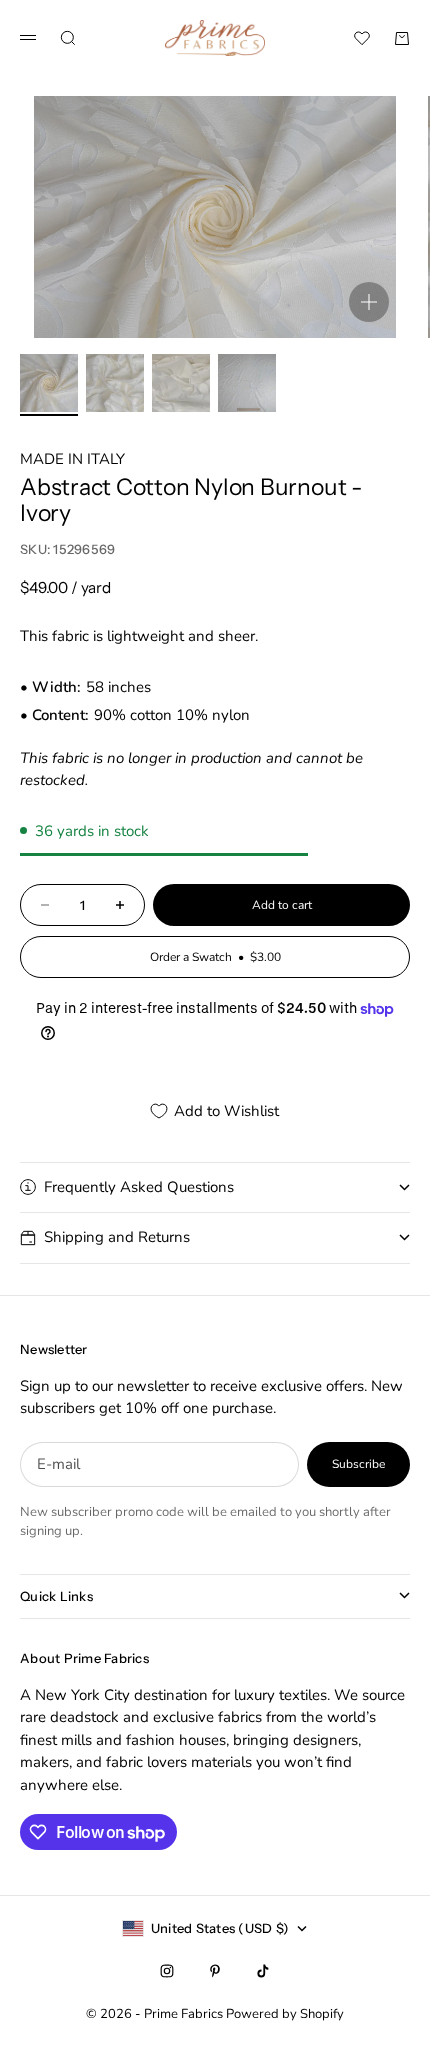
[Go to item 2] (115, 383)
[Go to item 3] (181, 383)
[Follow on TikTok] (263, 1971)
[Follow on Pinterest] (215, 1971)
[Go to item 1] (49, 383)
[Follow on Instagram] (167, 1971)
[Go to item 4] (247, 383)
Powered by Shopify (285, 2014)
